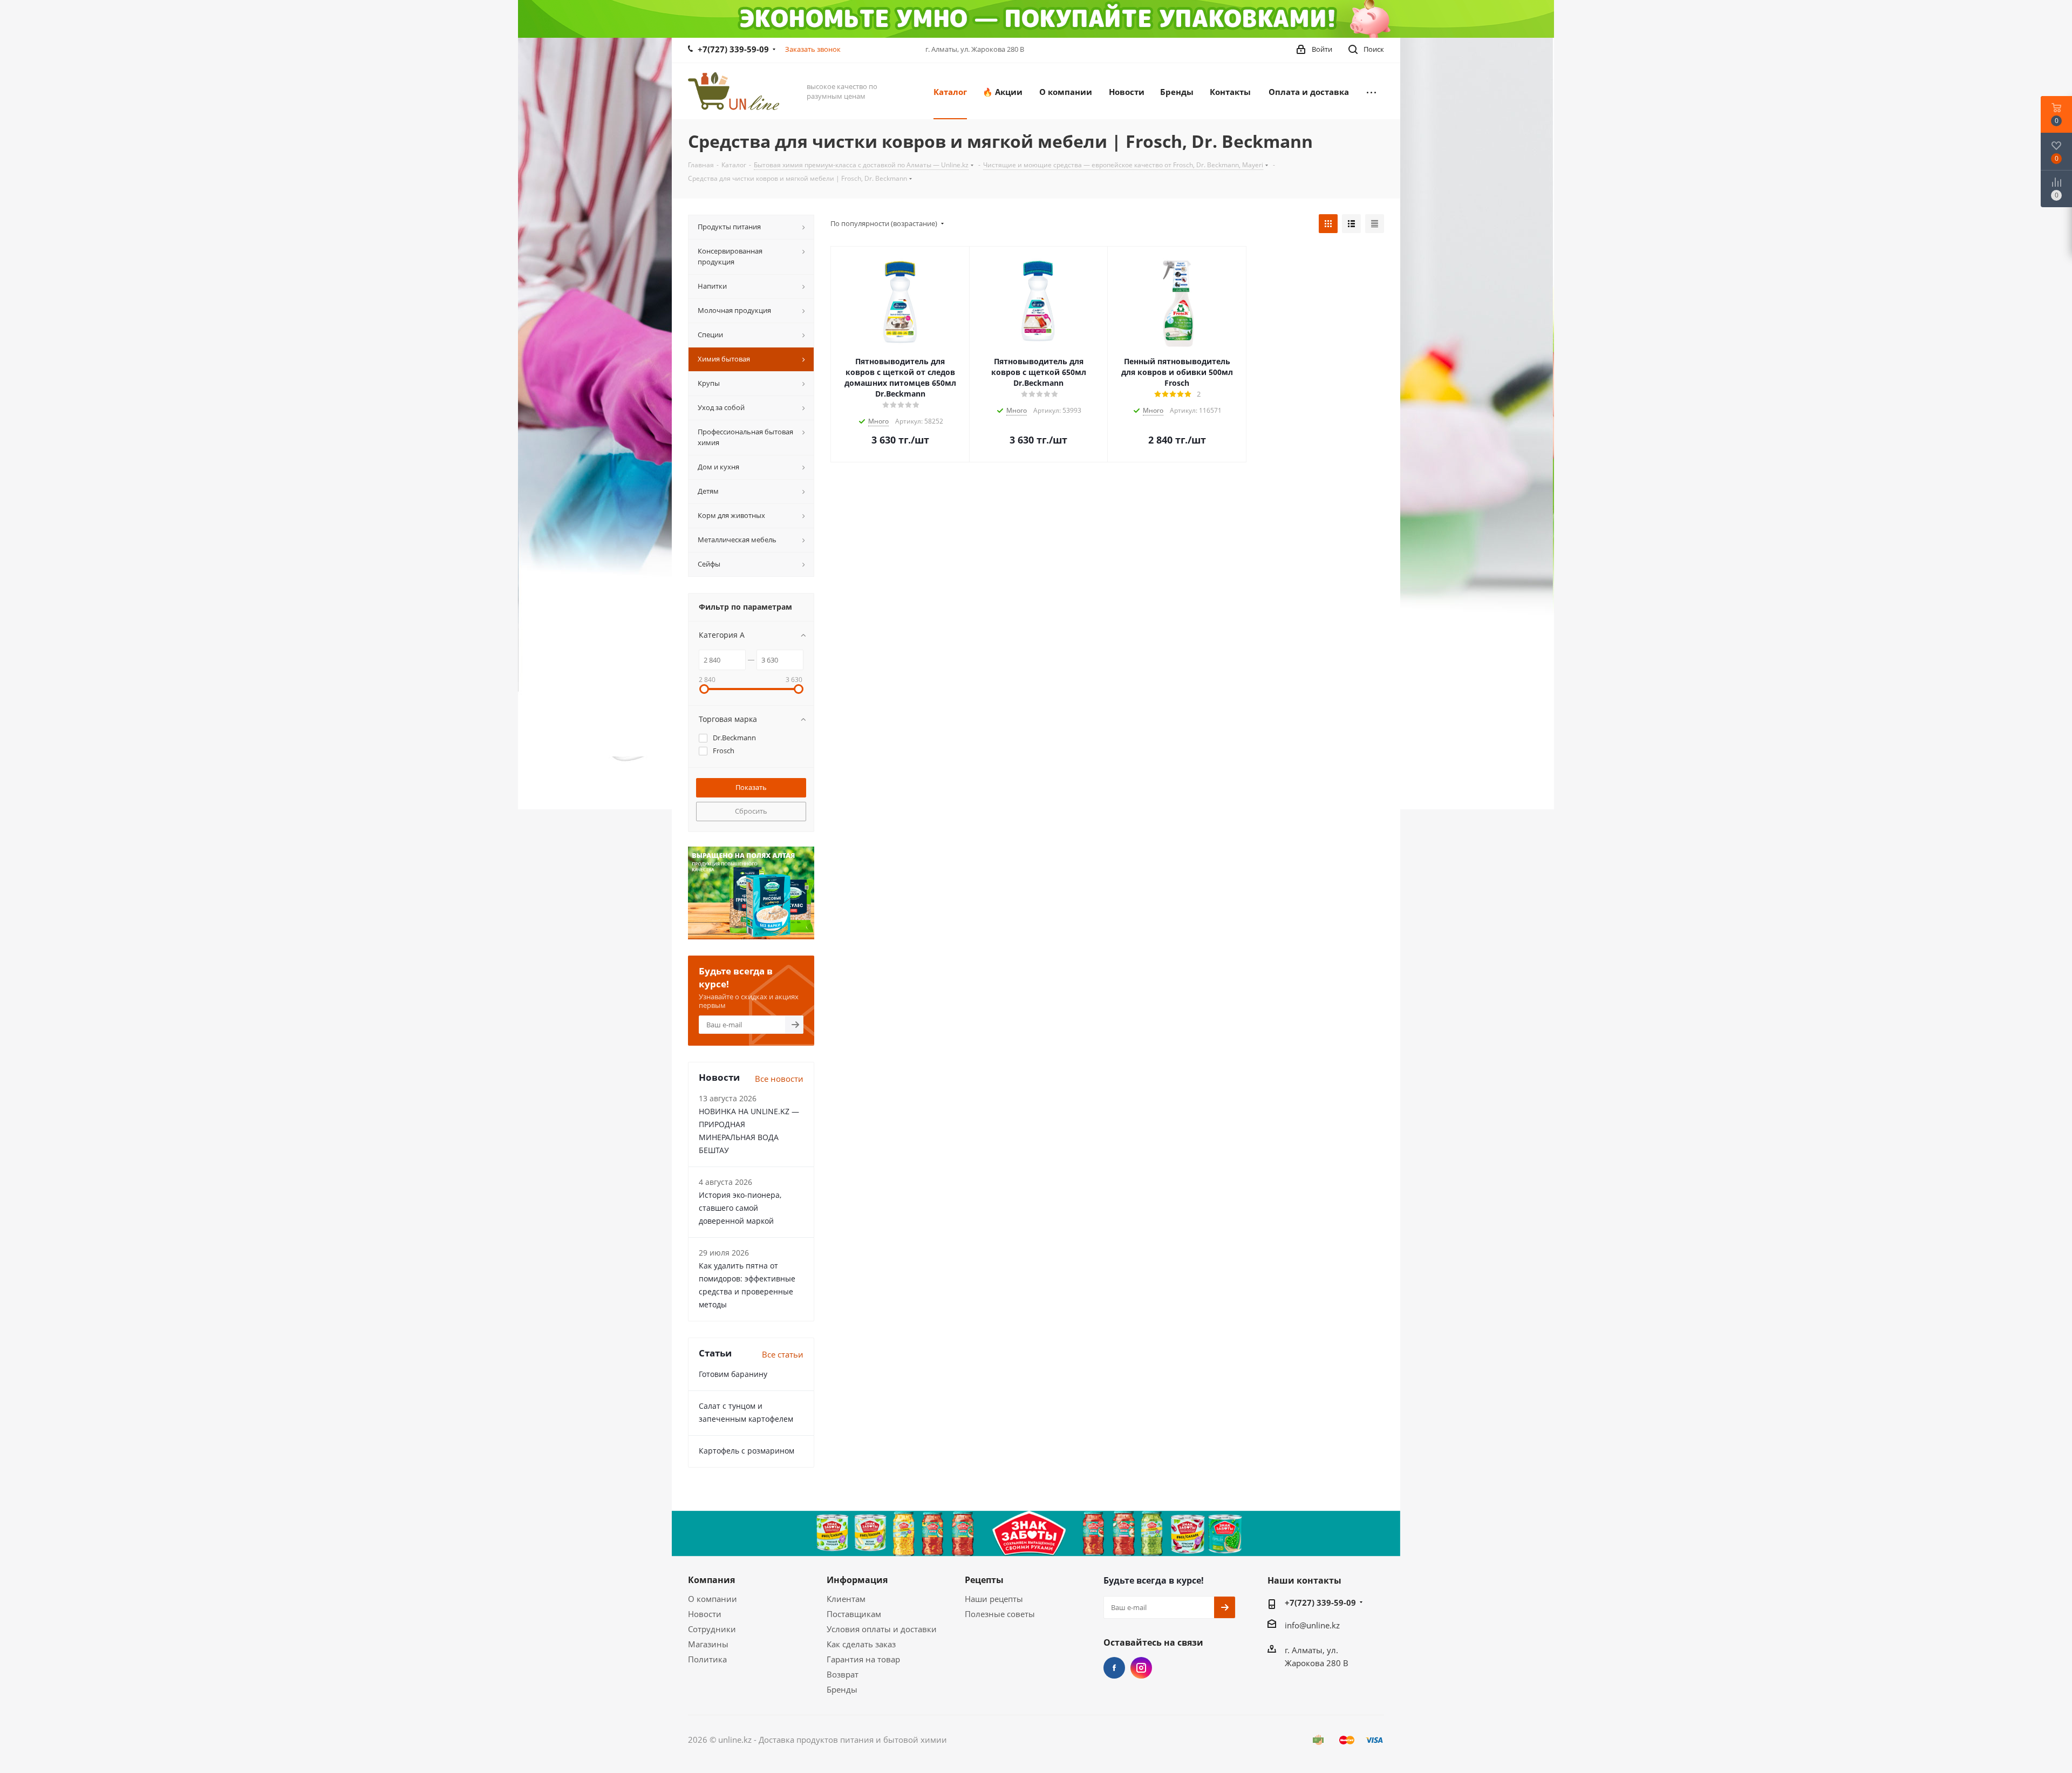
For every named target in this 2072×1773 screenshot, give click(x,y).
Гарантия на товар (863, 1659)
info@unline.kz (1312, 1625)
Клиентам (846, 1599)
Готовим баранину (733, 1374)
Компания (711, 1580)
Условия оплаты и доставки (882, 1629)
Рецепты (984, 1580)
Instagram (1141, 1668)
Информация (857, 1580)
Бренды (842, 1689)
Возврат (843, 1674)
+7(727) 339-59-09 (733, 49)
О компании (713, 1599)
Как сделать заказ (861, 1644)
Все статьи (783, 1354)
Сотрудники (712, 1629)
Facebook (1114, 1668)
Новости (705, 1614)
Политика (707, 1659)
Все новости (779, 1079)
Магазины (708, 1644)
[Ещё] (1371, 91)
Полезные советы (1000, 1614)
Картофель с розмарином (747, 1451)
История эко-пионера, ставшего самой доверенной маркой (740, 1208)
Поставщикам (854, 1614)
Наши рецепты (994, 1599)
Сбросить (751, 811)
